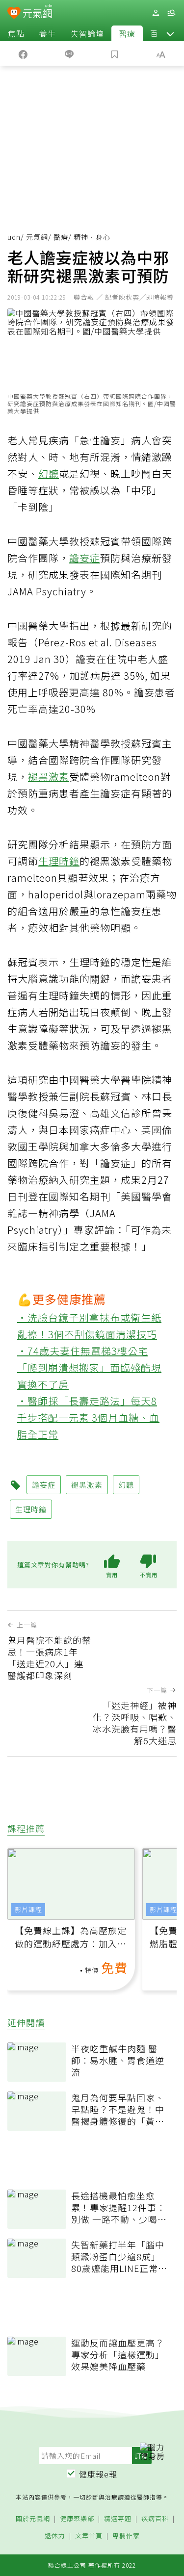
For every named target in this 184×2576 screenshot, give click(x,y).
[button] (170, 33)
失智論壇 (87, 33)
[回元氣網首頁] (38, 13)
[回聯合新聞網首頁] (14, 14)
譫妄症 (85, 558)
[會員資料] (156, 13)
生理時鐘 (59, 861)
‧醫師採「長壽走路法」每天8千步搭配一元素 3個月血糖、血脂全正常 (88, 1417)
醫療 (127, 33)
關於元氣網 (33, 2519)
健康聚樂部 (77, 2519)
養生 (48, 33)
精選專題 (118, 2519)
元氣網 (37, 237)
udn (14, 237)
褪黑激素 (49, 777)
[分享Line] (69, 53)
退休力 (55, 2536)
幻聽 (49, 473)
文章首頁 (89, 2536)
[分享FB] (23, 53)
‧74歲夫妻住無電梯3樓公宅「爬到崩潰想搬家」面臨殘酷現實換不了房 (89, 1367)
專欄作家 (126, 2536)
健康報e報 (98, 2474)
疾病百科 (155, 2519)
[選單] (171, 13)
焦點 (16, 33)
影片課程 (28, 1909)
